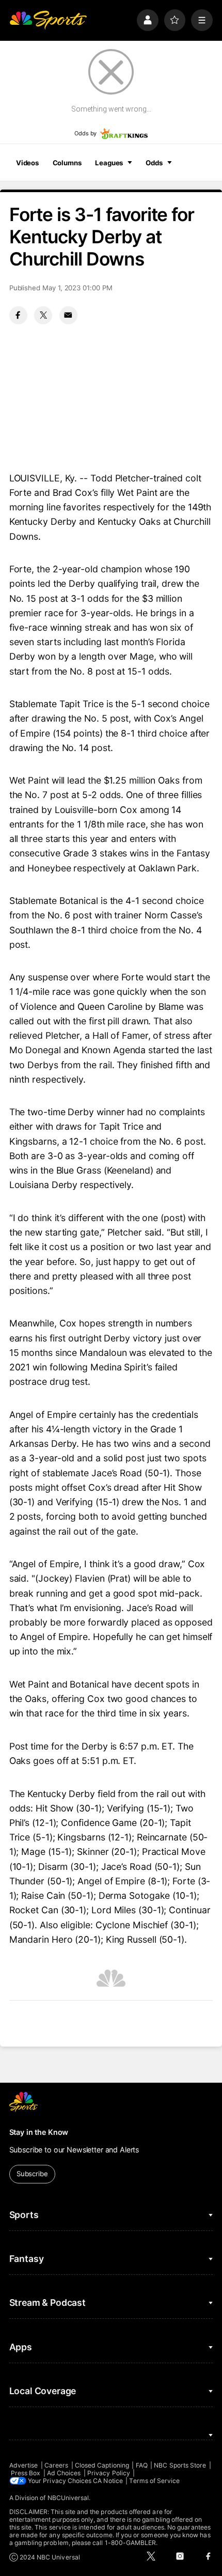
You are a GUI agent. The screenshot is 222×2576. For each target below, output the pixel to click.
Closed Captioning (102, 2465)
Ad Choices (64, 2473)
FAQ (142, 2465)
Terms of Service (154, 2481)
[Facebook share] (18, 315)
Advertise (24, 2465)
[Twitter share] (43, 315)
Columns (67, 163)
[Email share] (68, 315)
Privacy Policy (109, 2473)
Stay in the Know (39, 2132)
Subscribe (32, 2174)
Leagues (109, 163)
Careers (56, 2465)
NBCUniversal (68, 2498)
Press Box (26, 2473)
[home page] (48, 20)
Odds (154, 163)
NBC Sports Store (180, 2465)
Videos (27, 163)
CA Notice (108, 2481)
